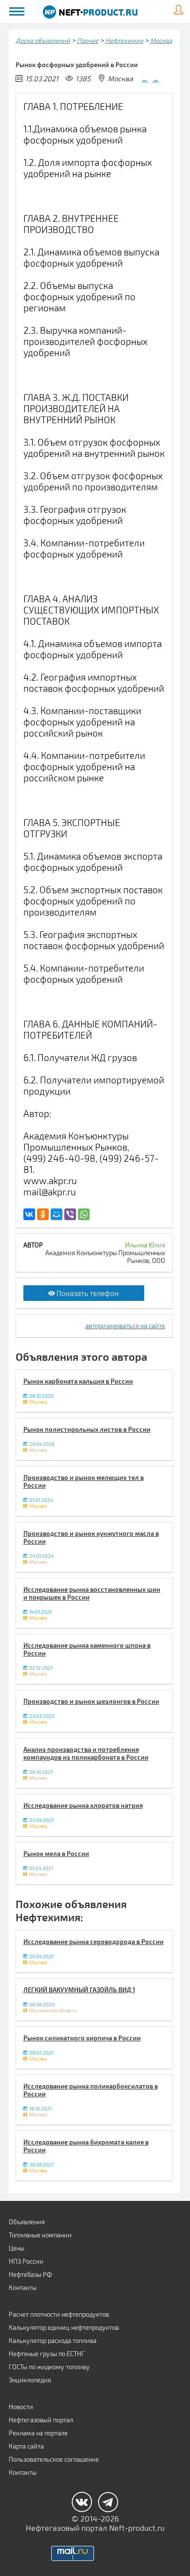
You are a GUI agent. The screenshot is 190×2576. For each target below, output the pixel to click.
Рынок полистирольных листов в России (87, 1429)
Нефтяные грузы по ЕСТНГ (47, 2354)
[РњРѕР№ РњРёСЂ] (57, 1214)
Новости (21, 2407)
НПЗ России (26, 2261)
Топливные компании (40, 2235)
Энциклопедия (30, 2380)
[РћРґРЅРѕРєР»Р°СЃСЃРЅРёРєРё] (43, 1214)
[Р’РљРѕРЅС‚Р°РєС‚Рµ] (29, 1214)
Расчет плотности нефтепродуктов (59, 2314)
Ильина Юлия (145, 1245)
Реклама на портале (38, 2433)
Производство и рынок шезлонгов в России (91, 1701)
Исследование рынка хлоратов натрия (83, 1805)
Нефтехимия (124, 40)
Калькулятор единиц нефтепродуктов (64, 2327)
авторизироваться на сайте (125, 1326)
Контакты (23, 2288)
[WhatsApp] (84, 1214)
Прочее (88, 40)
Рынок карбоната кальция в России (78, 1381)
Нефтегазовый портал (41, 2420)
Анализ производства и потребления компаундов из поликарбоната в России (86, 1753)
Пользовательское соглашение (54, 2459)
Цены (17, 2248)
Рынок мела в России (56, 1854)
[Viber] (70, 1214)
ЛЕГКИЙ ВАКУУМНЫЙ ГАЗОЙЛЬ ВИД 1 (79, 1990)
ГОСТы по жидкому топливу (49, 2367)
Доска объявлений (43, 40)
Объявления (27, 2222)
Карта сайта (26, 2446)
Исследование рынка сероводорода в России (94, 1942)
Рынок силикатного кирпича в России (82, 2038)
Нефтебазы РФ (30, 2274)
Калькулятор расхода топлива (53, 2341)
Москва (161, 40)
